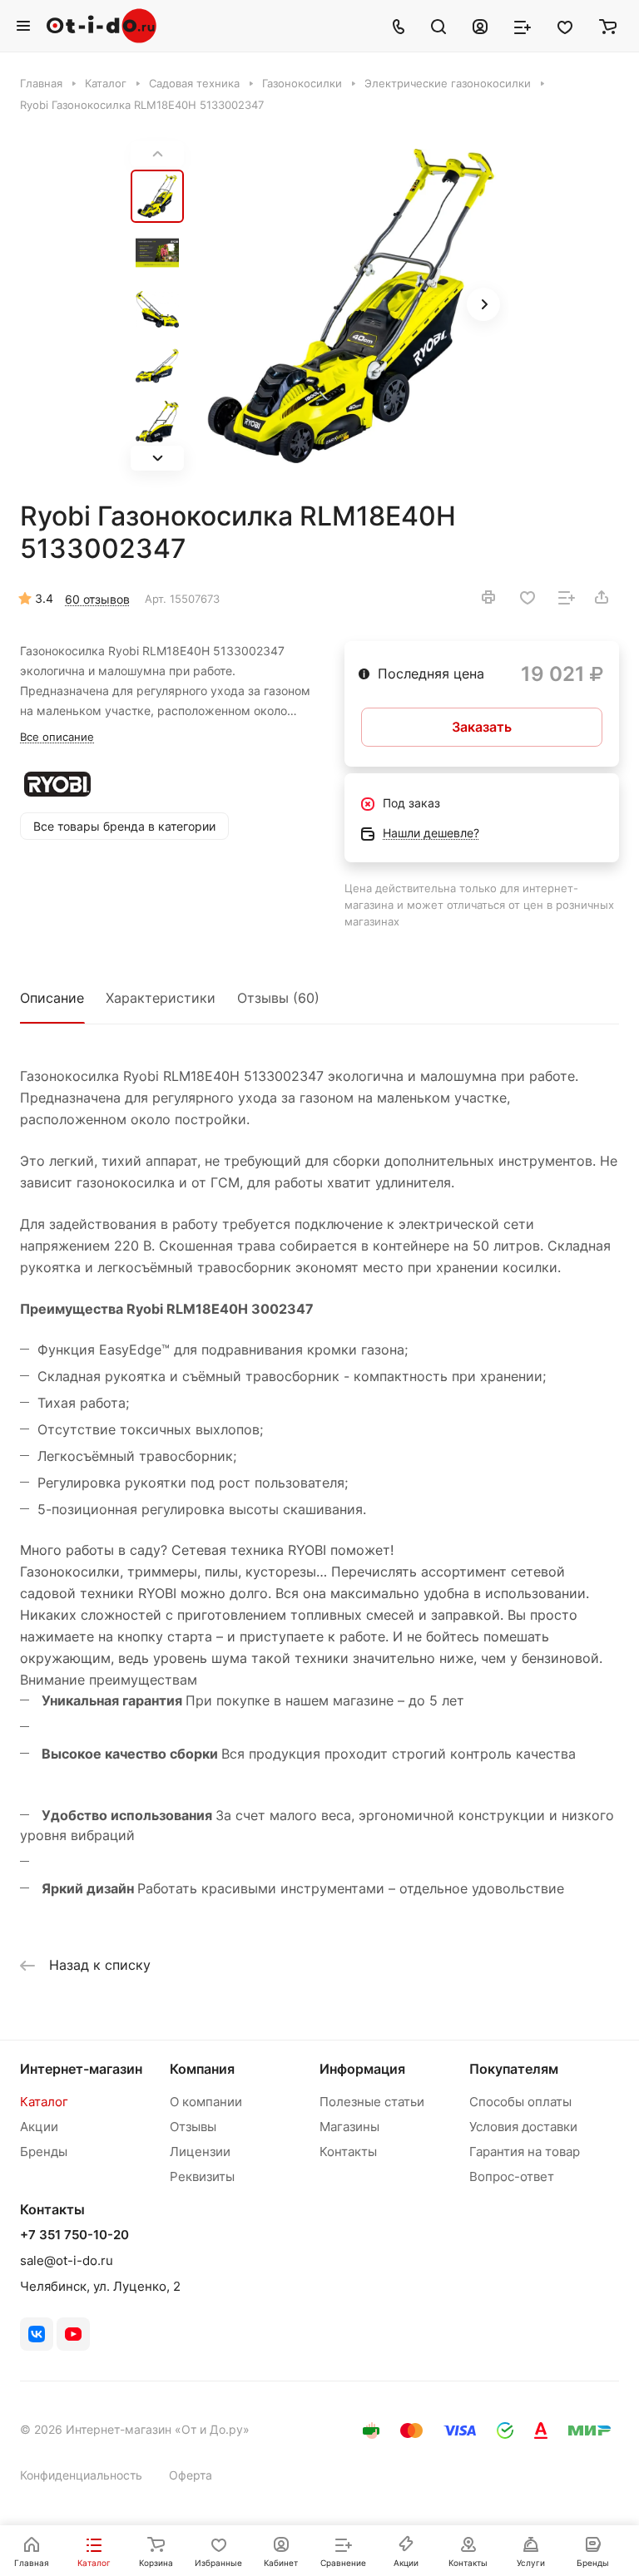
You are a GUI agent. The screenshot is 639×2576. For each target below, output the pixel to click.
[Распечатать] (488, 597)
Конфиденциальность (81, 2475)
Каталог (44, 2102)
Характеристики (161, 998)
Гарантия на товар (525, 2152)
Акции (39, 2127)
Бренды (44, 2152)
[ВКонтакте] (37, 2334)
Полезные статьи (372, 2102)
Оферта (191, 2475)
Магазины (349, 2127)
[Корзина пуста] (608, 26)
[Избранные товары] (565, 26)
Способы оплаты (520, 2102)
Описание (52, 998)
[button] (157, 458)
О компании (206, 2102)
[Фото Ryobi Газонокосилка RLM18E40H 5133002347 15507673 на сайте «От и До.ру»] (351, 306)
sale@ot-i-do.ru (67, 2260)
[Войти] (480, 26)
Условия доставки (523, 2127)
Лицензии (200, 2152)
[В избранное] (528, 598)
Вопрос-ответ (512, 2176)
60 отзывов (97, 599)
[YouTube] (73, 2334)
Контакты (348, 2152)
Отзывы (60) (278, 998)
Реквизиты (202, 2176)
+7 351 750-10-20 (74, 2235)
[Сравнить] (567, 598)
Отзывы (193, 2127)
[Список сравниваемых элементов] (523, 26)
